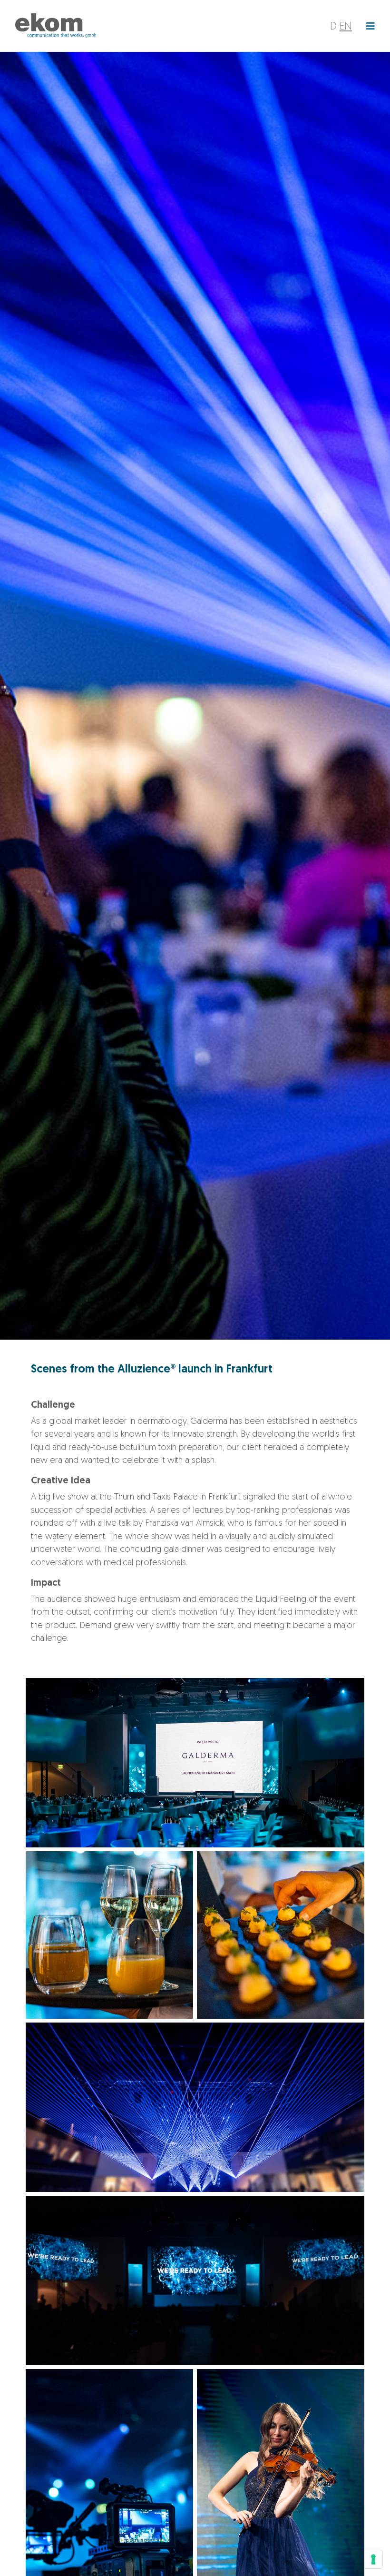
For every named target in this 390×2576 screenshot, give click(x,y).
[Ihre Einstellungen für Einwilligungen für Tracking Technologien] (373, 2559)
